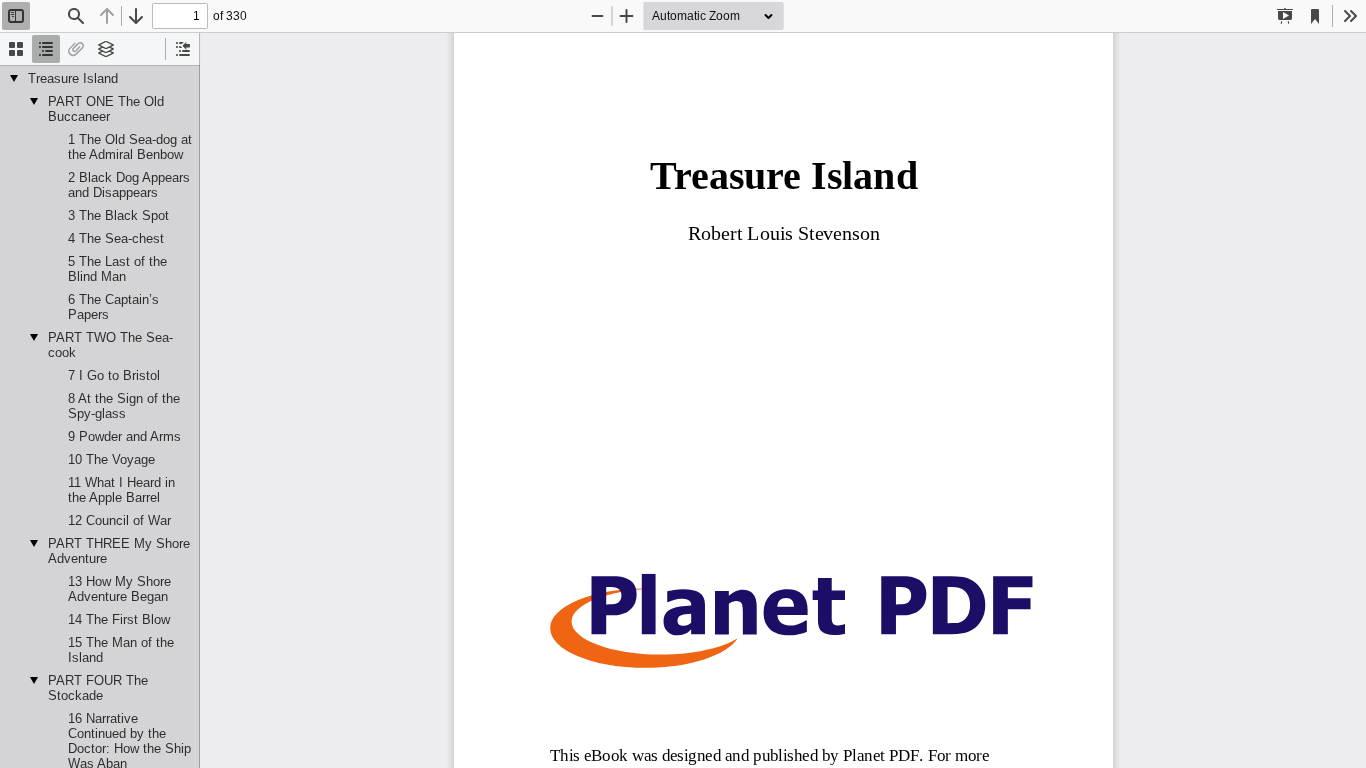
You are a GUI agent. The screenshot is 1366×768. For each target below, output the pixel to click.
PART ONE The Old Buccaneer (106, 109)
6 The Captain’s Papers (113, 307)
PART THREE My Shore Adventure (119, 551)
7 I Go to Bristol (114, 375)
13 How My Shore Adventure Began (119, 589)
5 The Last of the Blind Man (117, 269)
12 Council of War (119, 520)
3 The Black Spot (118, 215)
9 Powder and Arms (124, 436)
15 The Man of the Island (121, 650)
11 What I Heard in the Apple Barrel (121, 490)
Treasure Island (73, 78)
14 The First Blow (119, 619)
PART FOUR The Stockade (98, 688)
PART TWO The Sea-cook (110, 345)
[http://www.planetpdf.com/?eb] (790, 622)
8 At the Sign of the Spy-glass (124, 406)
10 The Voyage (111, 459)
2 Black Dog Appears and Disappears (129, 185)
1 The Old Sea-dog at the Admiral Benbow (130, 147)
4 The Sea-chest (116, 238)
